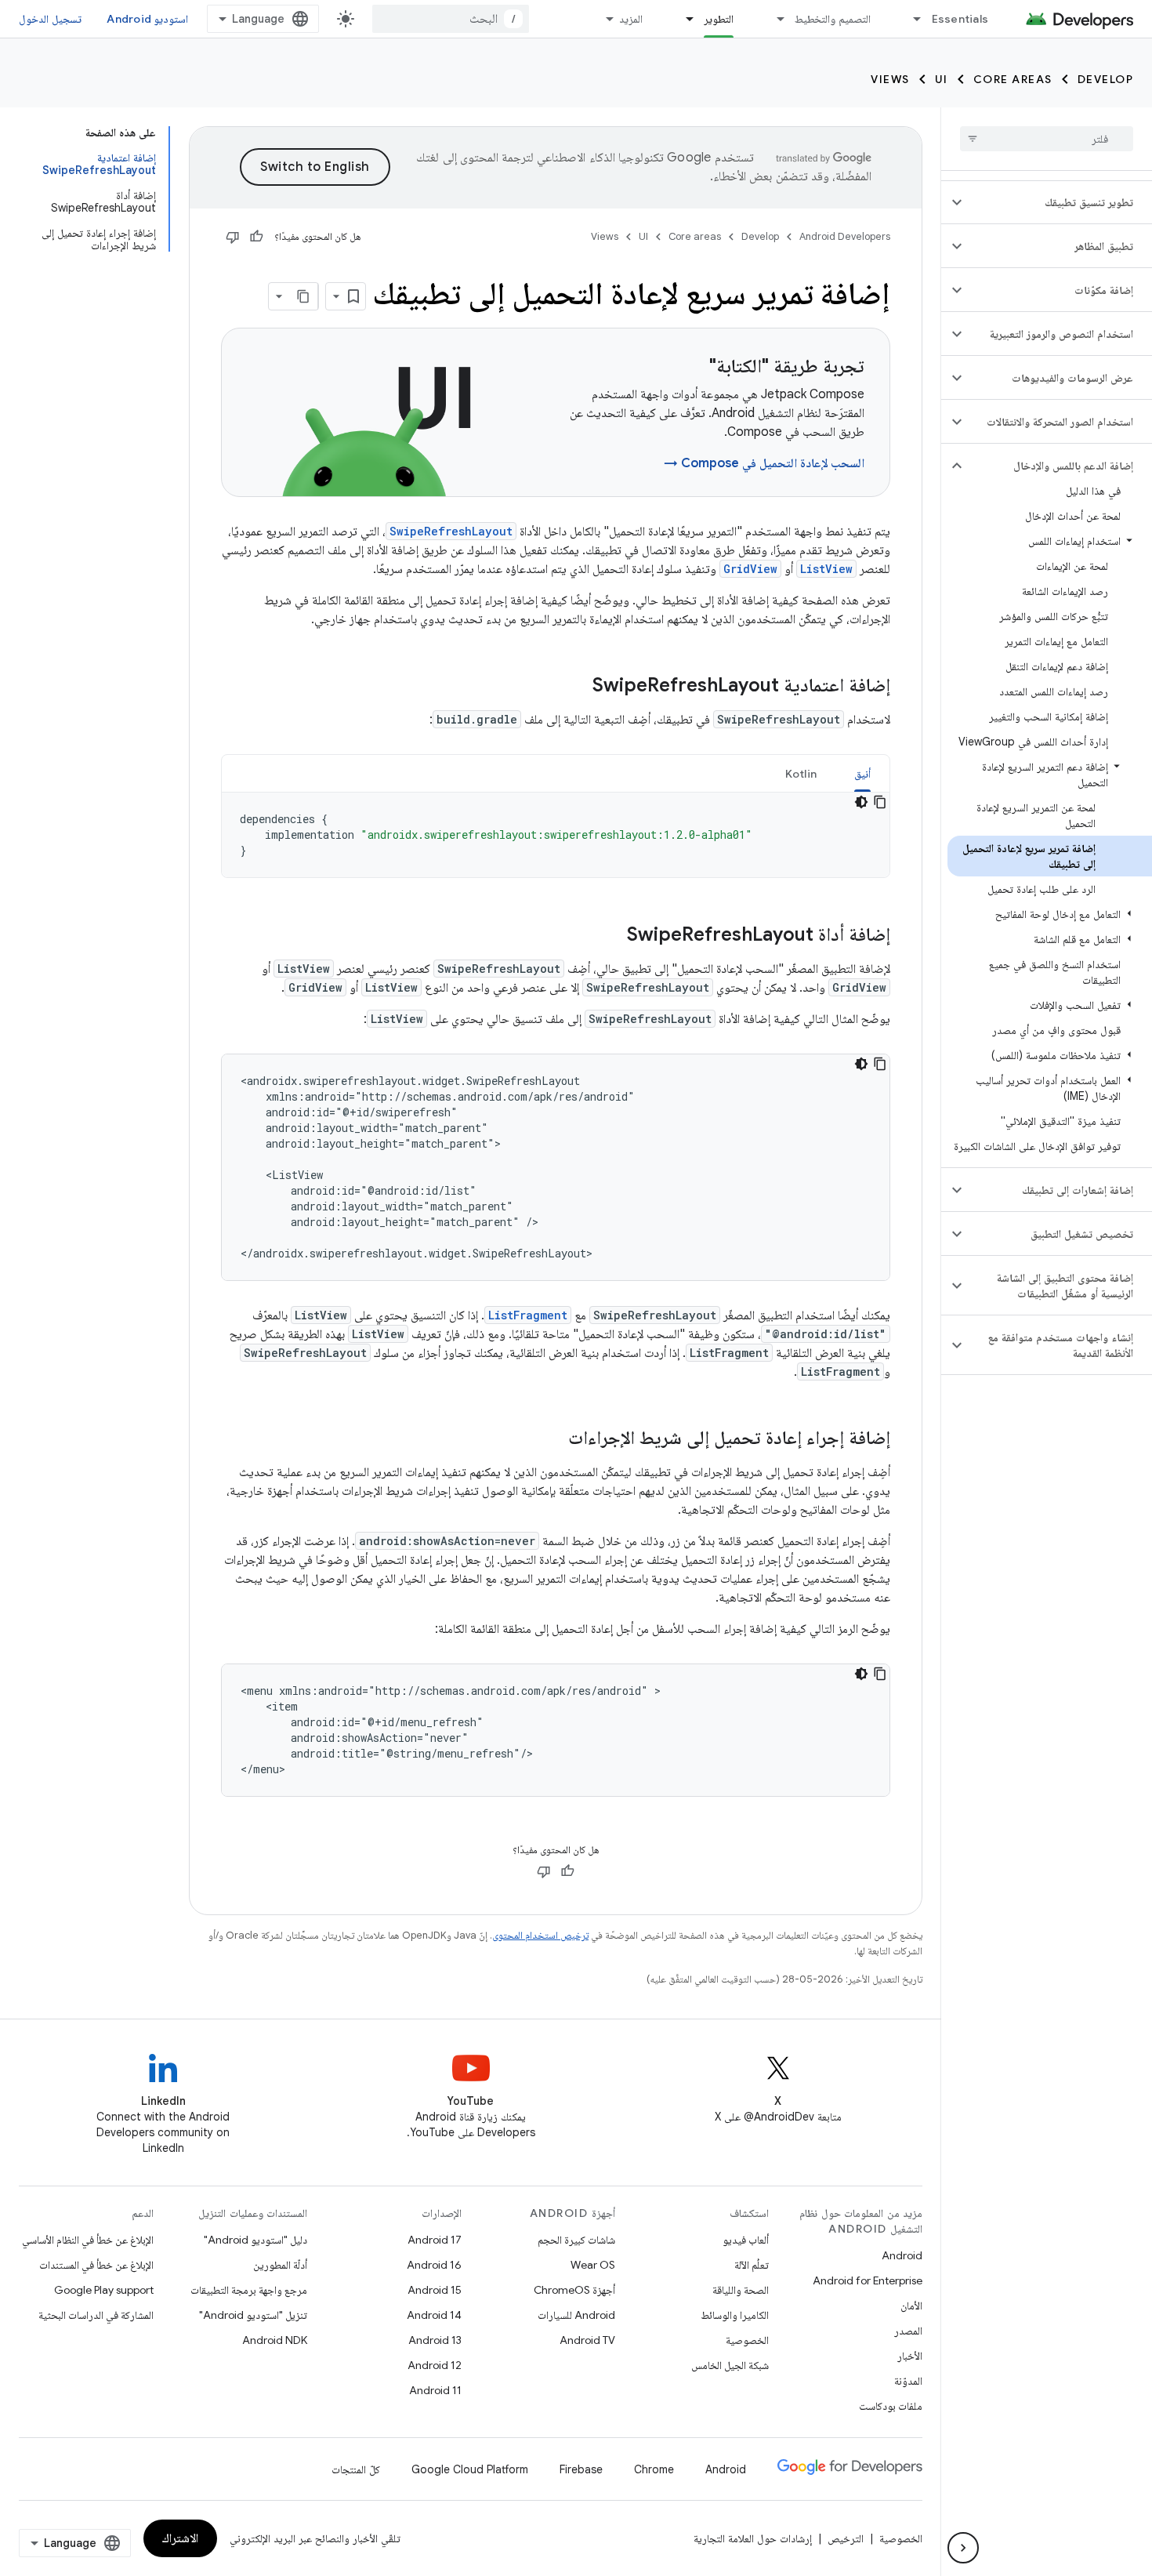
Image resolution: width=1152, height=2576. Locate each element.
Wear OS (593, 2265)
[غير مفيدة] (233, 237)
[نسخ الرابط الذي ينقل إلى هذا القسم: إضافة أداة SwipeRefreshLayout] (611, 936)
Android (902, 2255)
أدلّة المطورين (280, 2265)
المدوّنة (908, 2381)
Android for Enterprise (868, 2280)
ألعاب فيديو (746, 2240)
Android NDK (275, 2340)
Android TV (587, 2340)
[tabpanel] (556, 835)
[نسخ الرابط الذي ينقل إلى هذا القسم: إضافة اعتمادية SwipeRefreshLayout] (577, 687)
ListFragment (528, 1315)
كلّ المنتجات (356, 2469)
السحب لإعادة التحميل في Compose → (764, 463)
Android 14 (434, 2315)
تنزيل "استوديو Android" (253, 2315)
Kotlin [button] (801, 774)
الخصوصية (747, 2340)
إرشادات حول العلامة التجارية (753, 2538)
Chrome (654, 2469)
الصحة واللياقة (741, 2290)
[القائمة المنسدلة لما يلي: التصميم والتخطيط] (773, 19)
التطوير (719, 19)
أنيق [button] (862, 774)
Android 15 (435, 2290)
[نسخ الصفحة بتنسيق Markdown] (304, 296)
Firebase (581, 2469)
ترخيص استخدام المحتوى (540, 1935)
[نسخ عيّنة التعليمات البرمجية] (880, 802)
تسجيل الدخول (50, 19)
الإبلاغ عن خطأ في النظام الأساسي (88, 2240)
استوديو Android (147, 19)
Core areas (1013, 79)
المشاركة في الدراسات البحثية (96, 2315)
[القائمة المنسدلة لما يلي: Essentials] (911, 19)
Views (890, 79)
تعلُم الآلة (752, 2265)
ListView (826, 569)
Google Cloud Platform (470, 2469)
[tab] (862, 773)
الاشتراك (180, 2538)
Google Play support (104, 2290)
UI (942, 79)
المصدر (908, 2331)
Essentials (960, 19)
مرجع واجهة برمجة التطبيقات (249, 2290)
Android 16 (434, 2265)
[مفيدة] (256, 237)
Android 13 (435, 2340)
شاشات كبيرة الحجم (576, 2240)
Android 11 (435, 2390)
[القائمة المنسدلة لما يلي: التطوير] (683, 19)
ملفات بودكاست (891, 2406)
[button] (1059, 202)
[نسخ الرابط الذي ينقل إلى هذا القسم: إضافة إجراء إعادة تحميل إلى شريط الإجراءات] (552, 1439)
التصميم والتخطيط (832, 19)
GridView (750, 569)
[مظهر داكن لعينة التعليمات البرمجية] (861, 802)
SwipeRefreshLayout (451, 531)
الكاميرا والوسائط (735, 2315)
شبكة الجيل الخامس (730, 2365)
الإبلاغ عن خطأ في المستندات (96, 2265)
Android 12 (435, 2365)
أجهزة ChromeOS (574, 2290)
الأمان (911, 2306)
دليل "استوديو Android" (255, 2240)
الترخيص (846, 2538)
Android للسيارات (576, 2315)
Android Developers (845, 236)
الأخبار (910, 2356)
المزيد (631, 19)
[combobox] (451, 19)
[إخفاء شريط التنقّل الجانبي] (963, 2548)
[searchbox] (1047, 139)
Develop (1106, 79)
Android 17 (435, 2240)
